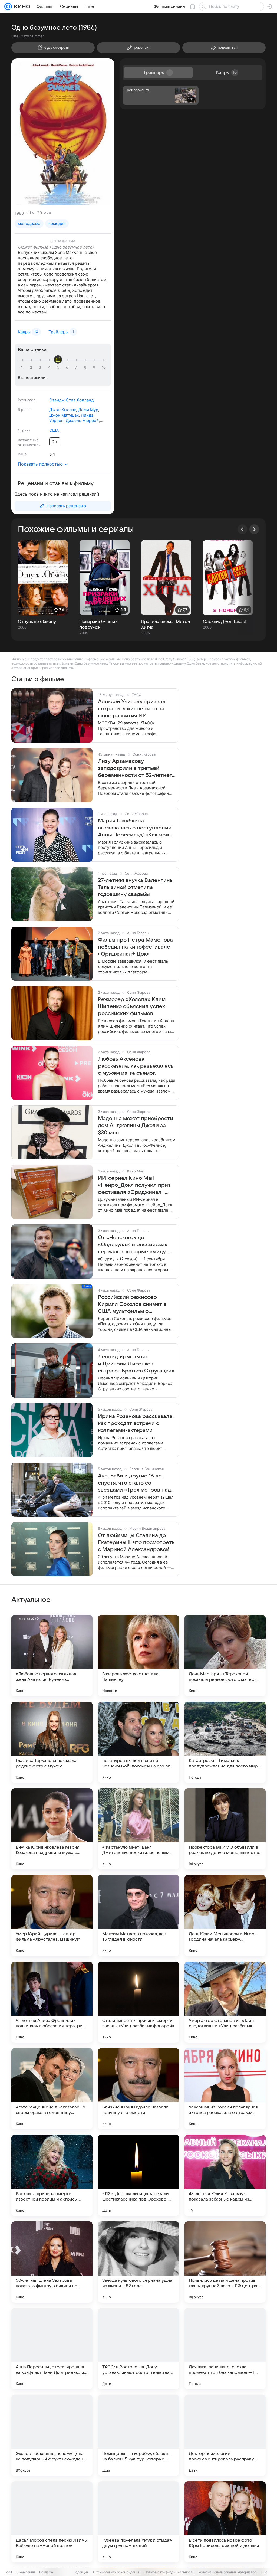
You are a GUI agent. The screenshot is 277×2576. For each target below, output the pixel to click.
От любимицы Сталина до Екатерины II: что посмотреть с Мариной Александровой (136, 1542)
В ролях (25, 410)
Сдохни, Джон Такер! (225, 622)
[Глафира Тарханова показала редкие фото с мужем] (52, 1742)
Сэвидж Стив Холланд (71, 400)
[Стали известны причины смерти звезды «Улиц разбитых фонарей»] (138, 2002)
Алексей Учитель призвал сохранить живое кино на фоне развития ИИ (132, 709)
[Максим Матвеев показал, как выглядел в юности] (138, 1915)
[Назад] (242, 529)
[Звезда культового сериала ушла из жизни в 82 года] (138, 2262)
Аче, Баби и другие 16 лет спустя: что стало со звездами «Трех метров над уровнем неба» (134, 1483)
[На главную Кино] (21, 6)
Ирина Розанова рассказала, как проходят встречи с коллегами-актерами (136, 1423)
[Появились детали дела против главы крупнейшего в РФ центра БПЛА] (225, 2262)
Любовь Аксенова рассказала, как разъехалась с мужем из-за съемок (136, 1066)
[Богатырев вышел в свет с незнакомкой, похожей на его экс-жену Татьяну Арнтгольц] (138, 1742)
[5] (59, 368)
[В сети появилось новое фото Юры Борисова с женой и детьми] (225, 2522)
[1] (23, 368)
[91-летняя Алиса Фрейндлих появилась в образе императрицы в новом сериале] (52, 2002)
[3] (41, 368)
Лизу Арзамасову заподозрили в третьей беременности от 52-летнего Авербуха (136, 769)
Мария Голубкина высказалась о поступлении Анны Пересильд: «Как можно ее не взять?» (137, 828)
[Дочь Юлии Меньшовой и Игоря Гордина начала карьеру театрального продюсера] (225, 1915)
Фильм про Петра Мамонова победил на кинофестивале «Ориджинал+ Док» (135, 947)
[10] (104, 368)
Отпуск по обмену (37, 622)
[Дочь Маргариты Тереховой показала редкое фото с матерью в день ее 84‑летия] (225, 1656)
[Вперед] (254, 529)
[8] (86, 368)
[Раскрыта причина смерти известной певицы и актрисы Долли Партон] (52, 2175)
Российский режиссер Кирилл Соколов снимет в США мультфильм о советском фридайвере (132, 1305)
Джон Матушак (64, 415)
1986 (19, 213)
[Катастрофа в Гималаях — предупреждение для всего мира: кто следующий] (225, 1742)
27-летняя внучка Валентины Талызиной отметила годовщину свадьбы (136, 887)
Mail (9, 2572)
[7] (77, 368)
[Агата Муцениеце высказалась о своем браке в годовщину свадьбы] (52, 2089)
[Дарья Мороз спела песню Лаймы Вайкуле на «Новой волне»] (52, 2522)
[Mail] (8, 6)
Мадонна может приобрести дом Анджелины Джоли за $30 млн (136, 1126)
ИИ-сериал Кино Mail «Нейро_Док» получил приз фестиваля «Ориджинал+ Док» (134, 1185)
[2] (32, 368)
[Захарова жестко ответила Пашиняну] (138, 1656)
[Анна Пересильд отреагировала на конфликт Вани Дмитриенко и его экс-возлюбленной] (52, 2349)
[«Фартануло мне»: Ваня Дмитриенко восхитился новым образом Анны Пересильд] (138, 1829)
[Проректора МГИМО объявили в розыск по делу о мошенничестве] (225, 1829)
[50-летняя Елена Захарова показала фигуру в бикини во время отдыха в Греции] (52, 2262)
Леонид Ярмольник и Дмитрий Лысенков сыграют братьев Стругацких (136, 1364)
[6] (68, 368)
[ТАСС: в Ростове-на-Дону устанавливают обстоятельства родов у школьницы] (138, 2349)
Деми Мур (88, 410)
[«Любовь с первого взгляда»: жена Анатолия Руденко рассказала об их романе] (52, 1656)
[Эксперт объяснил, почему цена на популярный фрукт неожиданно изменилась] (52, 2435)
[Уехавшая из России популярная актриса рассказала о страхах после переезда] (225, 2089)
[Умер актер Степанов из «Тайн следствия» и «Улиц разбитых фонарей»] (225, 2002)
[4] (50, 368)
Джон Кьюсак (63, 410)
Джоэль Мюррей (82, 421)
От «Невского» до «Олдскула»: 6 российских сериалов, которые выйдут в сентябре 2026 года (133, 1245)
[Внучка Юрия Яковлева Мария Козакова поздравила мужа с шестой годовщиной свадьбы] (52, 1829)
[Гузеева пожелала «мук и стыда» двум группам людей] (138, 2522)
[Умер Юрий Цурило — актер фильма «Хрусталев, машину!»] (52, 1915)
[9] (95, 368)
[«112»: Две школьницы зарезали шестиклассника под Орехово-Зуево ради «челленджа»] (138, 2175)
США (54, 430)
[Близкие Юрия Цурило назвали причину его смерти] (138, 2089)
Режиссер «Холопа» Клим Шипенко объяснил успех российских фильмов (132, 1006)
